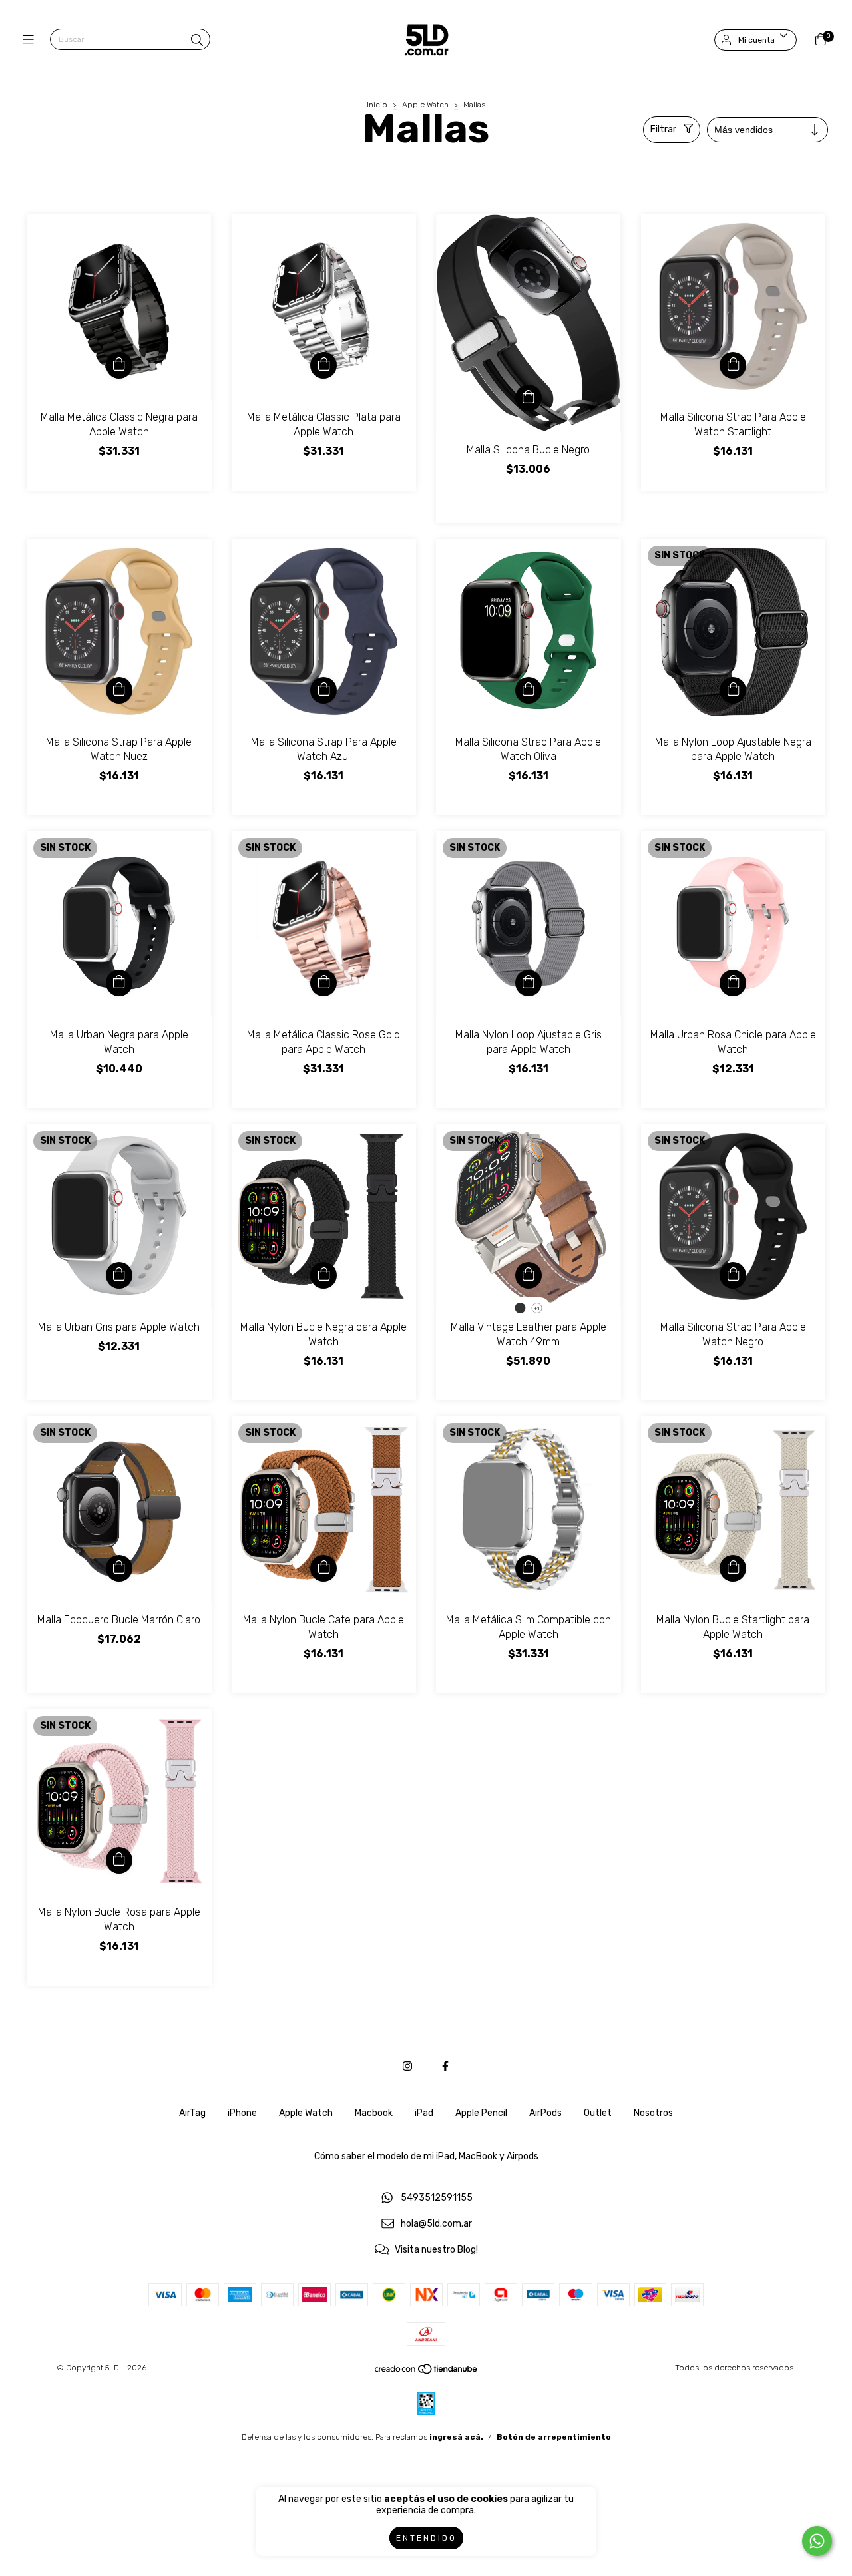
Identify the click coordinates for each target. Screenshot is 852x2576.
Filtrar (663, 129)
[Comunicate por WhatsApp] (817, 2541)
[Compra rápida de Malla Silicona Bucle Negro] (529, 398)
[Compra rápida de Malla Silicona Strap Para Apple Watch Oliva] (529, 690)
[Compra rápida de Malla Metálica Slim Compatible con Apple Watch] (529, 1568)
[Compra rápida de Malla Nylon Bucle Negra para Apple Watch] (323, 1275)
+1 (537, 1308)
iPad (424, 2113)
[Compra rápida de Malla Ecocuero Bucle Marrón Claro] (119, 1568)
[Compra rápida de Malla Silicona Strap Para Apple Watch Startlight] (733, 365)
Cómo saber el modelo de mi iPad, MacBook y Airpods (426, 2156)
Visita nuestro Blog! (436, 2250)
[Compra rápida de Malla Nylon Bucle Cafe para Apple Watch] (323, 1568)
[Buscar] (197, 41)
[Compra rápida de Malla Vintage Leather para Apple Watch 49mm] (529, 1275)
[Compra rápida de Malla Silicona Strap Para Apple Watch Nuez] (119, 690)
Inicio (377, 105)
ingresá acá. (456, 2437)
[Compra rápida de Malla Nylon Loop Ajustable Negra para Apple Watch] (733, 690)
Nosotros (653, 2113)
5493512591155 (437, 2198)
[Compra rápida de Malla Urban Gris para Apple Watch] (119, 1275)
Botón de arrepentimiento (554, 2437)
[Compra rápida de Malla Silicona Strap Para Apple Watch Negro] (733, 1275)
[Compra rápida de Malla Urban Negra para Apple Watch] (119, 983)
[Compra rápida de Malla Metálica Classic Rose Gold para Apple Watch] (323, 983)
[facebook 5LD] (445, 2066)
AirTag (192, 2113)
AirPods (545, 2113)
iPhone (242, 2113)
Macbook (374, 2113)
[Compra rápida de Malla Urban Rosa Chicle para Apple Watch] (733, 983)
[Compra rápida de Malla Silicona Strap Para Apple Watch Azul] (323, 690)
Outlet (598, 2113)
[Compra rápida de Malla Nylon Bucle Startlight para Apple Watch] (733, 1568)
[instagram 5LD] (407, 2066)
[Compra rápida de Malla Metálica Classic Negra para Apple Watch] (119, 365)
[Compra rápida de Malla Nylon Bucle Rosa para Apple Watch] (119, 1860)
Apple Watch (425, 105)
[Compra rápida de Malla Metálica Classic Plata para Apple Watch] (323, 365)
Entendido (426, 2538)
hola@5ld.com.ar (436, 2224)
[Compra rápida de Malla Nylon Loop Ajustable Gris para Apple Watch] (529, 983)
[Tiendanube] (427, 2372)
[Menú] (32, 40)
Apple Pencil (481, 2113)
